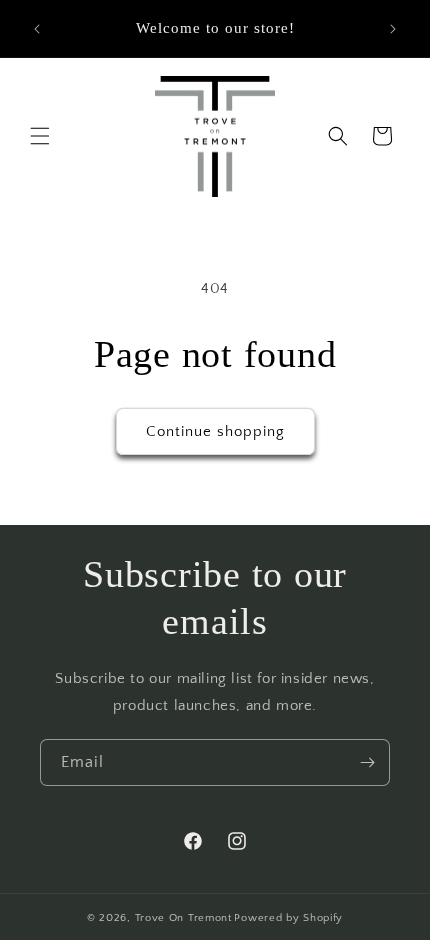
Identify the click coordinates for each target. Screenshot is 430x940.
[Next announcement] (393, 29)
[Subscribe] (367, 762)
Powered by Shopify (288, 918)
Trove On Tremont (183, 918)
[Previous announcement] (37, 29)
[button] (40, 136)
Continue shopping (215, 431)
